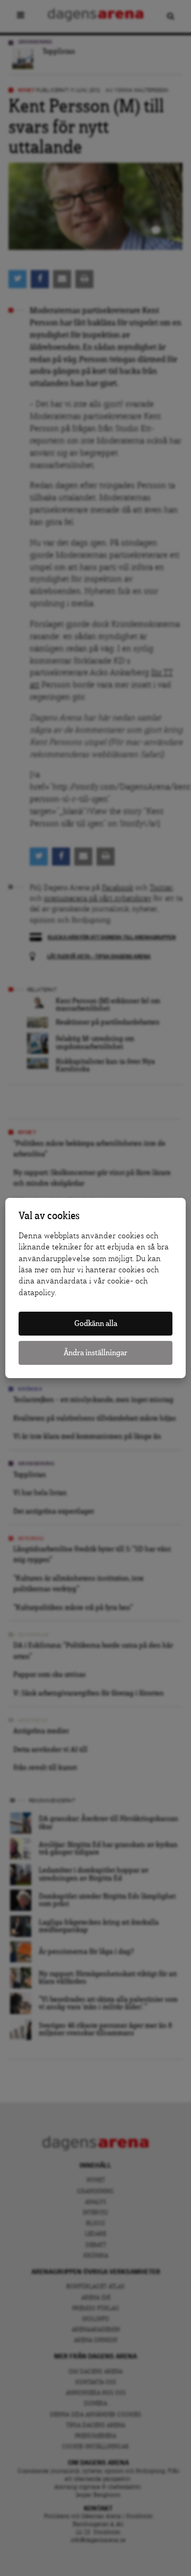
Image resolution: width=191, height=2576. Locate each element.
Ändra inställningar (95, 1353)
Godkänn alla (96, 1324)
